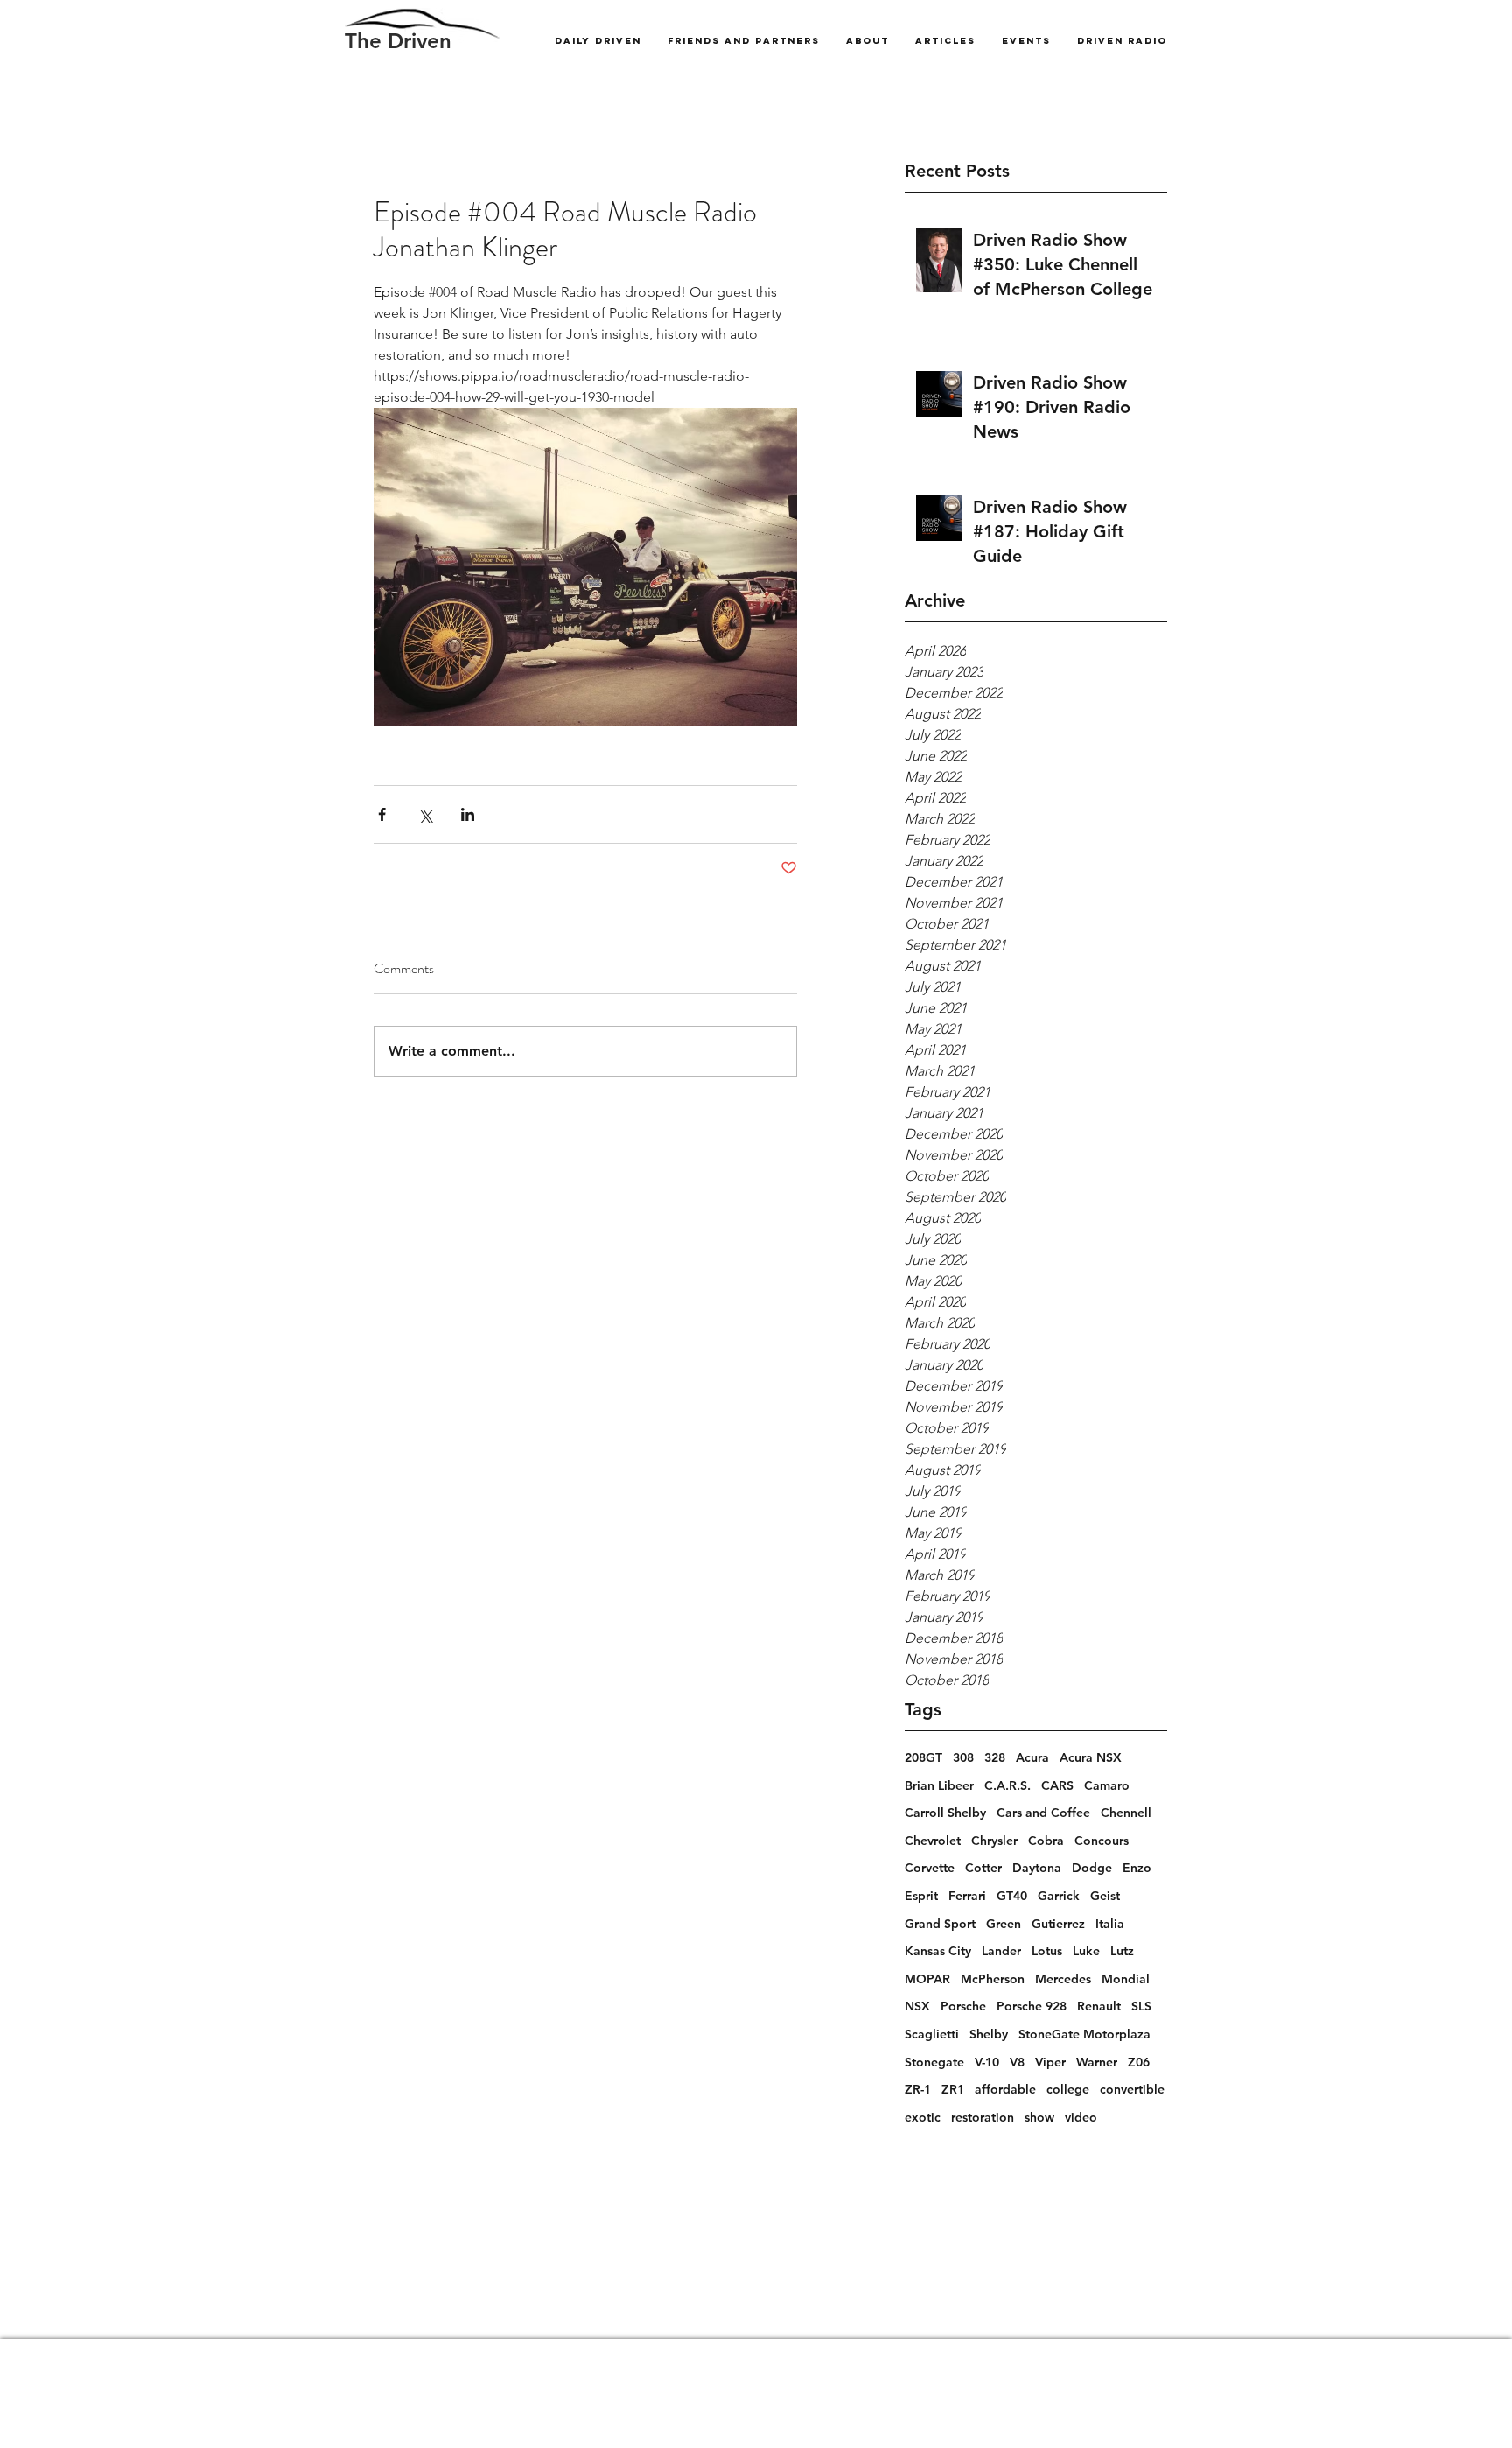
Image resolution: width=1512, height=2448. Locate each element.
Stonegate (934, 2062)
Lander (1001, 1951)
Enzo (1137, 1868)
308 (963, 1757)
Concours (1102, 1841)
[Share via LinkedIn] (468, 814)
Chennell (1126, 1813)
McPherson (993, 1979)
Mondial (1126, 1979)
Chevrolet (933, 1841)
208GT (924, 1757)
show (1039, 2117)
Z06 (1139, 2062)
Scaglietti (932, 2034)
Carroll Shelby (945, 1813)
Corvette (930, 1868)
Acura (1032, 1757)
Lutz (1122, 1951)
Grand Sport (940, 1924)
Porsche (963, 2006)
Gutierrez (1058, 1924)
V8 (1017, 2062)
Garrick (1059, 1896)
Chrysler (994, 1841)
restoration (983, 2117)
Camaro (1107, 1785)
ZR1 (953, 2089)
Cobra (1046, 1841)
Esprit (921, 1896)
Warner (1097, 2062)
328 (995, 1757)
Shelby (989, 2034)
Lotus (1047, 1951)
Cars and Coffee (1043, 1813)
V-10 (987, 2062)
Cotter (983, 1868)
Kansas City (938, 1951)
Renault (1099, 2006)
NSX (917, 2006)
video (1081, 2117)
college (1068, 2089)
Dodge (1092, 1868)
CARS (1057, 1785)
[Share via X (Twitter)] (425, 814)
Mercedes (1063, 1979)
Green (1004, 1924)
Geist (1105, 1896)
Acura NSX (1091, 1757)
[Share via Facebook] (382, 814)
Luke (1086, 1951)
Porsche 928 (1032, 2006)
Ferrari (967, 1896)
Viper (1050, 2062)
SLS (1141, 2006)
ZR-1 (918, 2089)
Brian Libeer (939, 1785)
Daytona (1037, 1868)
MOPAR (927, 1979)
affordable (1005, 2089)
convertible (1132, 2089)
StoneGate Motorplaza (1085, 2034)
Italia (1110, 1924)
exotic (923, 2117)
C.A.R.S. (1008, 1785)
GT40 (1012, 1896)
